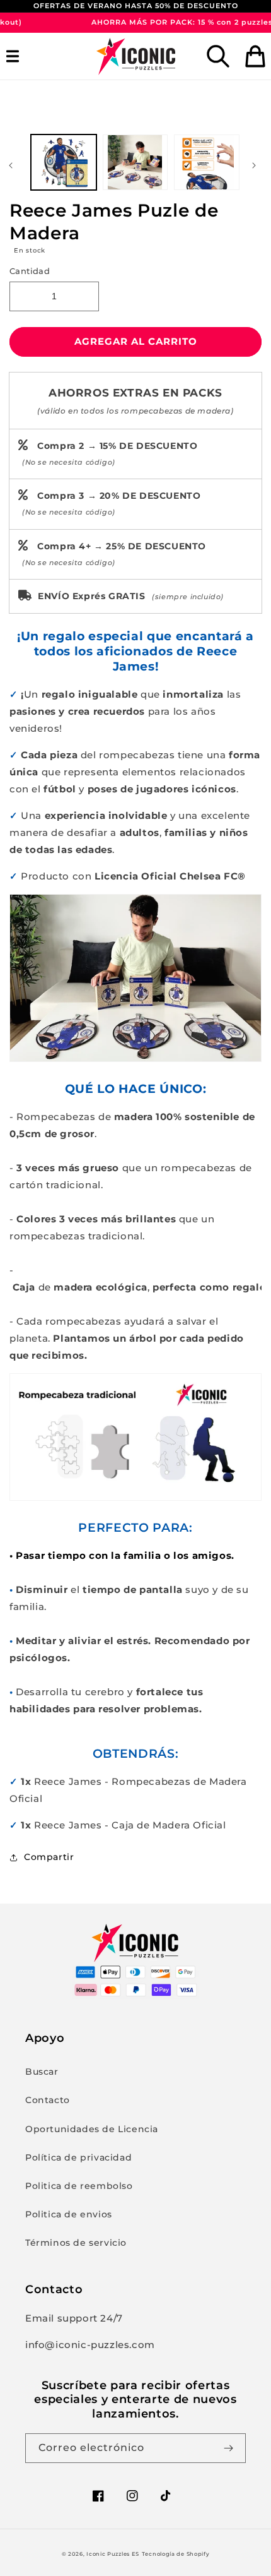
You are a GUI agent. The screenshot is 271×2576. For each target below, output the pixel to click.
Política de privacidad (78, 2157)
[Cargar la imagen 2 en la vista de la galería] (135, 162)
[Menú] (16, 56)
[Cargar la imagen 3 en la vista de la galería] (207, 162)
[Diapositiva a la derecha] (257, 165)
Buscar (42, 2072)
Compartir (49, 1857)
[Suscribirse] (231, 2448)
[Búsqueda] (218, 56)
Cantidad (30, 271)
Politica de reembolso (79, 2186)
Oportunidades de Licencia (92, 2129)
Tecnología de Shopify (176, 2554)
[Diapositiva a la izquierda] (14, 165)
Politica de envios (69, 2214)
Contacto (48, 2100)
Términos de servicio (76, 2243)
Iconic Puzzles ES (113, 2554)
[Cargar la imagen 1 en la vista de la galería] (64, 162)
